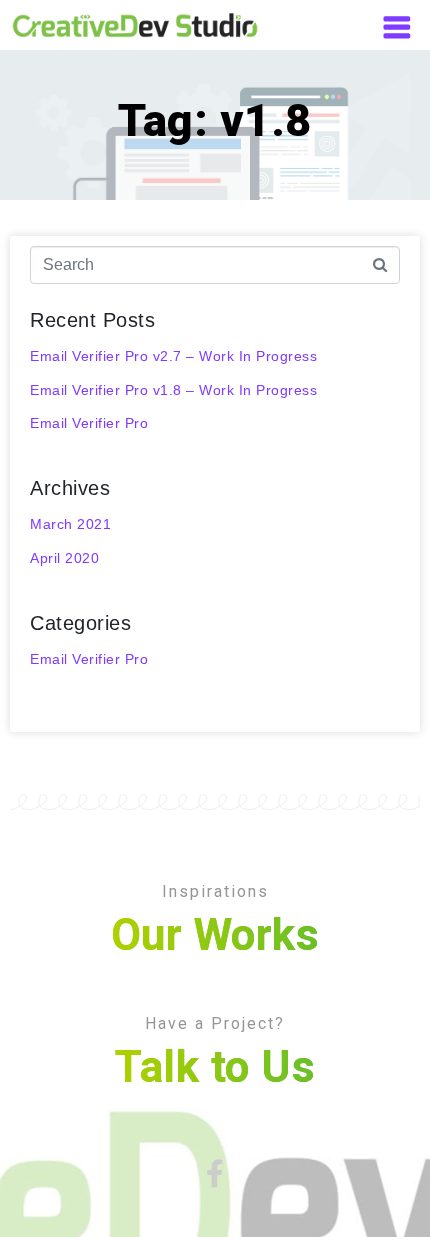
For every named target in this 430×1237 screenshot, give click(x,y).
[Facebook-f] (215, 1174)
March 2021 (70, 524)
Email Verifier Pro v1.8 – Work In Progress (173, 390)
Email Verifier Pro (89, 423)
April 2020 (64, 558)
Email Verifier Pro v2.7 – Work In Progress (173, 356)
